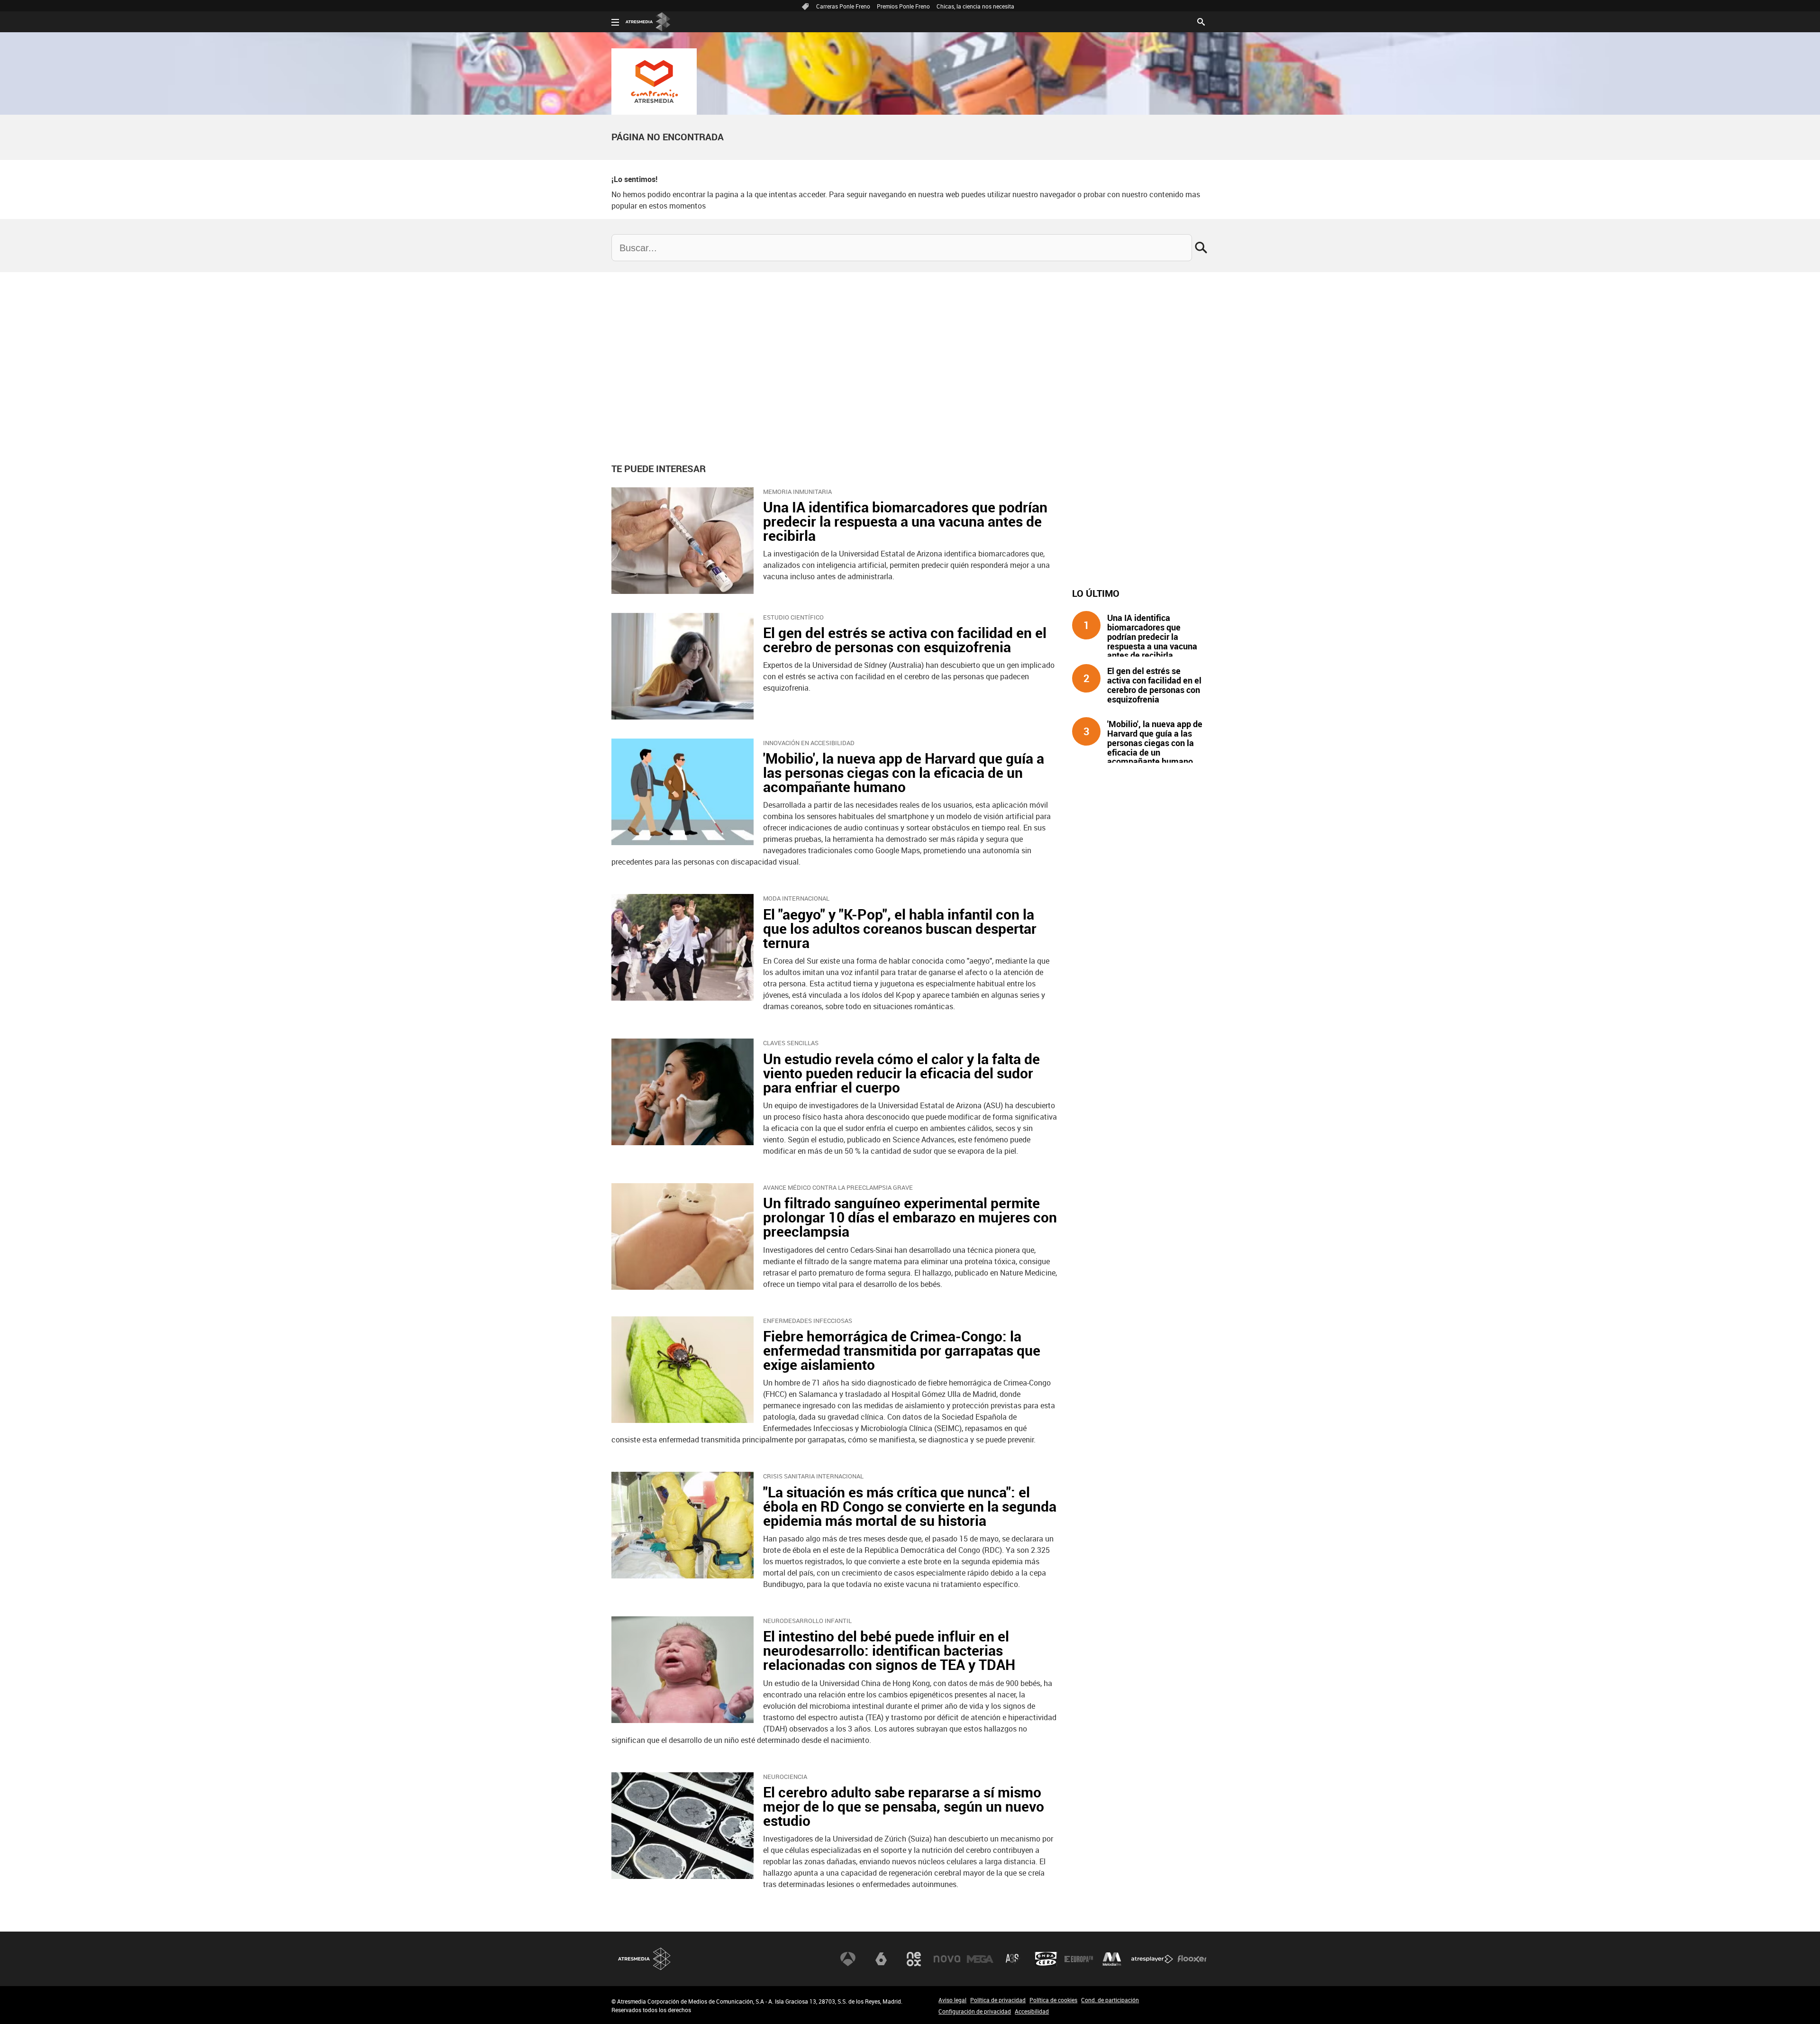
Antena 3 (848, 1959)
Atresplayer (1152, 1959)
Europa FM (1079, 1959)
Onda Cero (1046, 1959)
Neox (914, 1959)
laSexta (881, 1959)
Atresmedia (645, 1959)
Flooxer (1192, 1959)
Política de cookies (1053, 2000)
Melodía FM (1112, 1959)
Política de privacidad (998, 2000)
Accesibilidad (1032, 2011)
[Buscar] (1201, 21)
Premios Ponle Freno (903, 6)
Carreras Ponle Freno (843, 6)
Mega (980, 1959)
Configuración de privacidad (975, 2011)
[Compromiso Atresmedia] (654, 82)
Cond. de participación (1110, 2000)
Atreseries (1013, 1959)
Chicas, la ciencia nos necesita (975, 6)
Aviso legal (952, 2000)
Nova (947, 1959)
